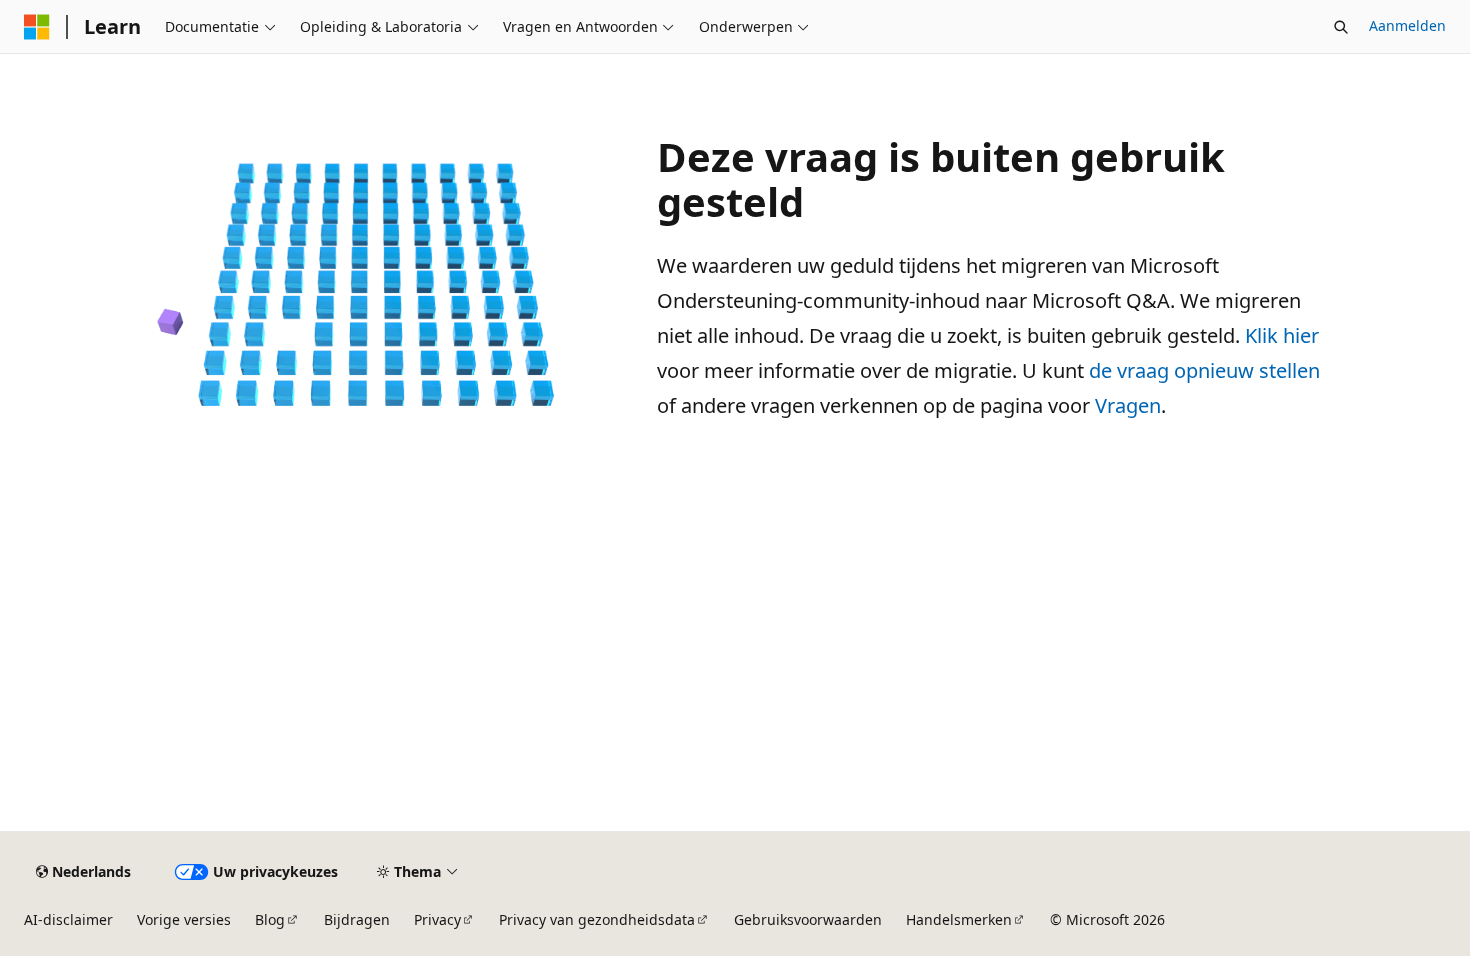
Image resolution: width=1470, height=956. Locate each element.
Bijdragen (357, 919)
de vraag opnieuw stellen (1204, 370)
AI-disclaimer (68, 919)
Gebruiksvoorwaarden (808, 919)
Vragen (1128, 405)
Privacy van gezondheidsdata (597, 919)
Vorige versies (184, 919)
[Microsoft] (37, 27)
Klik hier (1282, 335)
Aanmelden (1407, 25)
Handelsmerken (959, 919)
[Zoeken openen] (1341, 27)
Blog (270, 919)
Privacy (437, 919)
